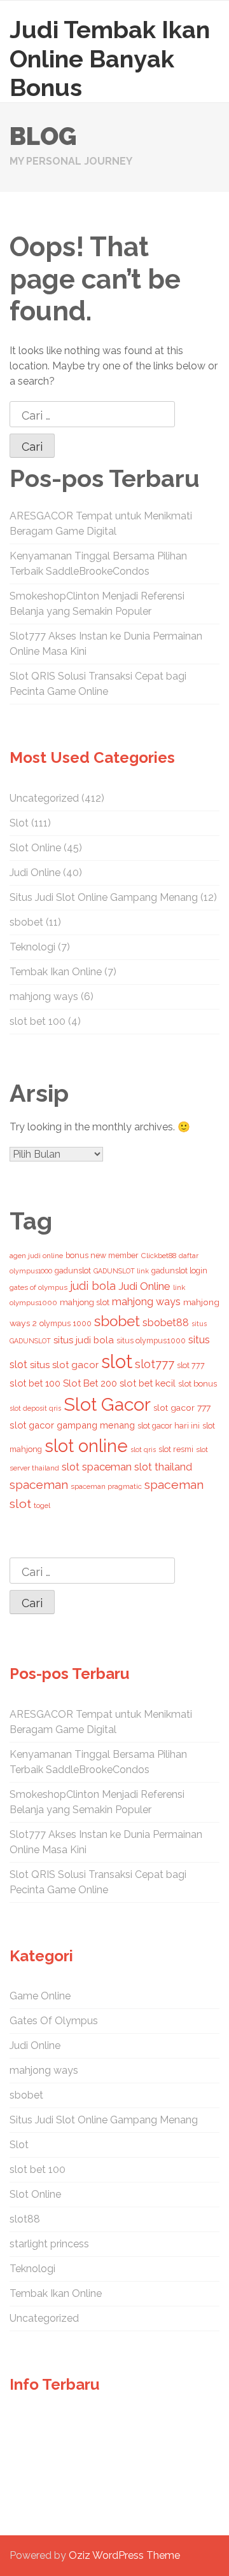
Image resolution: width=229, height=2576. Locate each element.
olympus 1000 (66, 1323)
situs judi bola (84, 1340)
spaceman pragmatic (106, 1486)
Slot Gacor (107, 1404)
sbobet (26, 922)
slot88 (25, 2219)
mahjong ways (44, 997)
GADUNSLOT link (121, 1271)
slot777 (155, 1364)
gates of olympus (38, 1287)
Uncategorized (44, 798)
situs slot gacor (64, 1365)
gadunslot (73, 1271)
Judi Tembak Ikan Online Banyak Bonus (110, 58)
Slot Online (35, 848)
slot (117, 1361)
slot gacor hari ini (169, 1426)
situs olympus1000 (151, 1340)
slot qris (143, 1449)
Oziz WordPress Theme (124, 2555)
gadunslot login (179, 1271)
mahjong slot (85, 1302)
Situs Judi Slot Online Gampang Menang (104, 897)
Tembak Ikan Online (56, 972)
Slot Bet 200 (90, 1383)
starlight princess (49, 2244)
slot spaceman (97, 1467)
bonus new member (102, 1255)
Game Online (40, 1996)
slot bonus (198, 1384)
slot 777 (191, 1365)
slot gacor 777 (182, 1408)
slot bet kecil (148, 1383)
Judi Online (35, 873)
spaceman (39, 1485)
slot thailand (163, 1467)
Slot (19, 823)
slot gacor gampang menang (72, 1425)
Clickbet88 (159, 1256)
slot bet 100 (38, 1021)
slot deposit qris (35, 1408)
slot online (86, 1446)
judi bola (93, 1286)
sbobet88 (166, 1323)
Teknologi (32, 947)
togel (42, 1505)
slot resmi (176, 1449)
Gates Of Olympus (54, 2021)
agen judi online (36, 1256)
